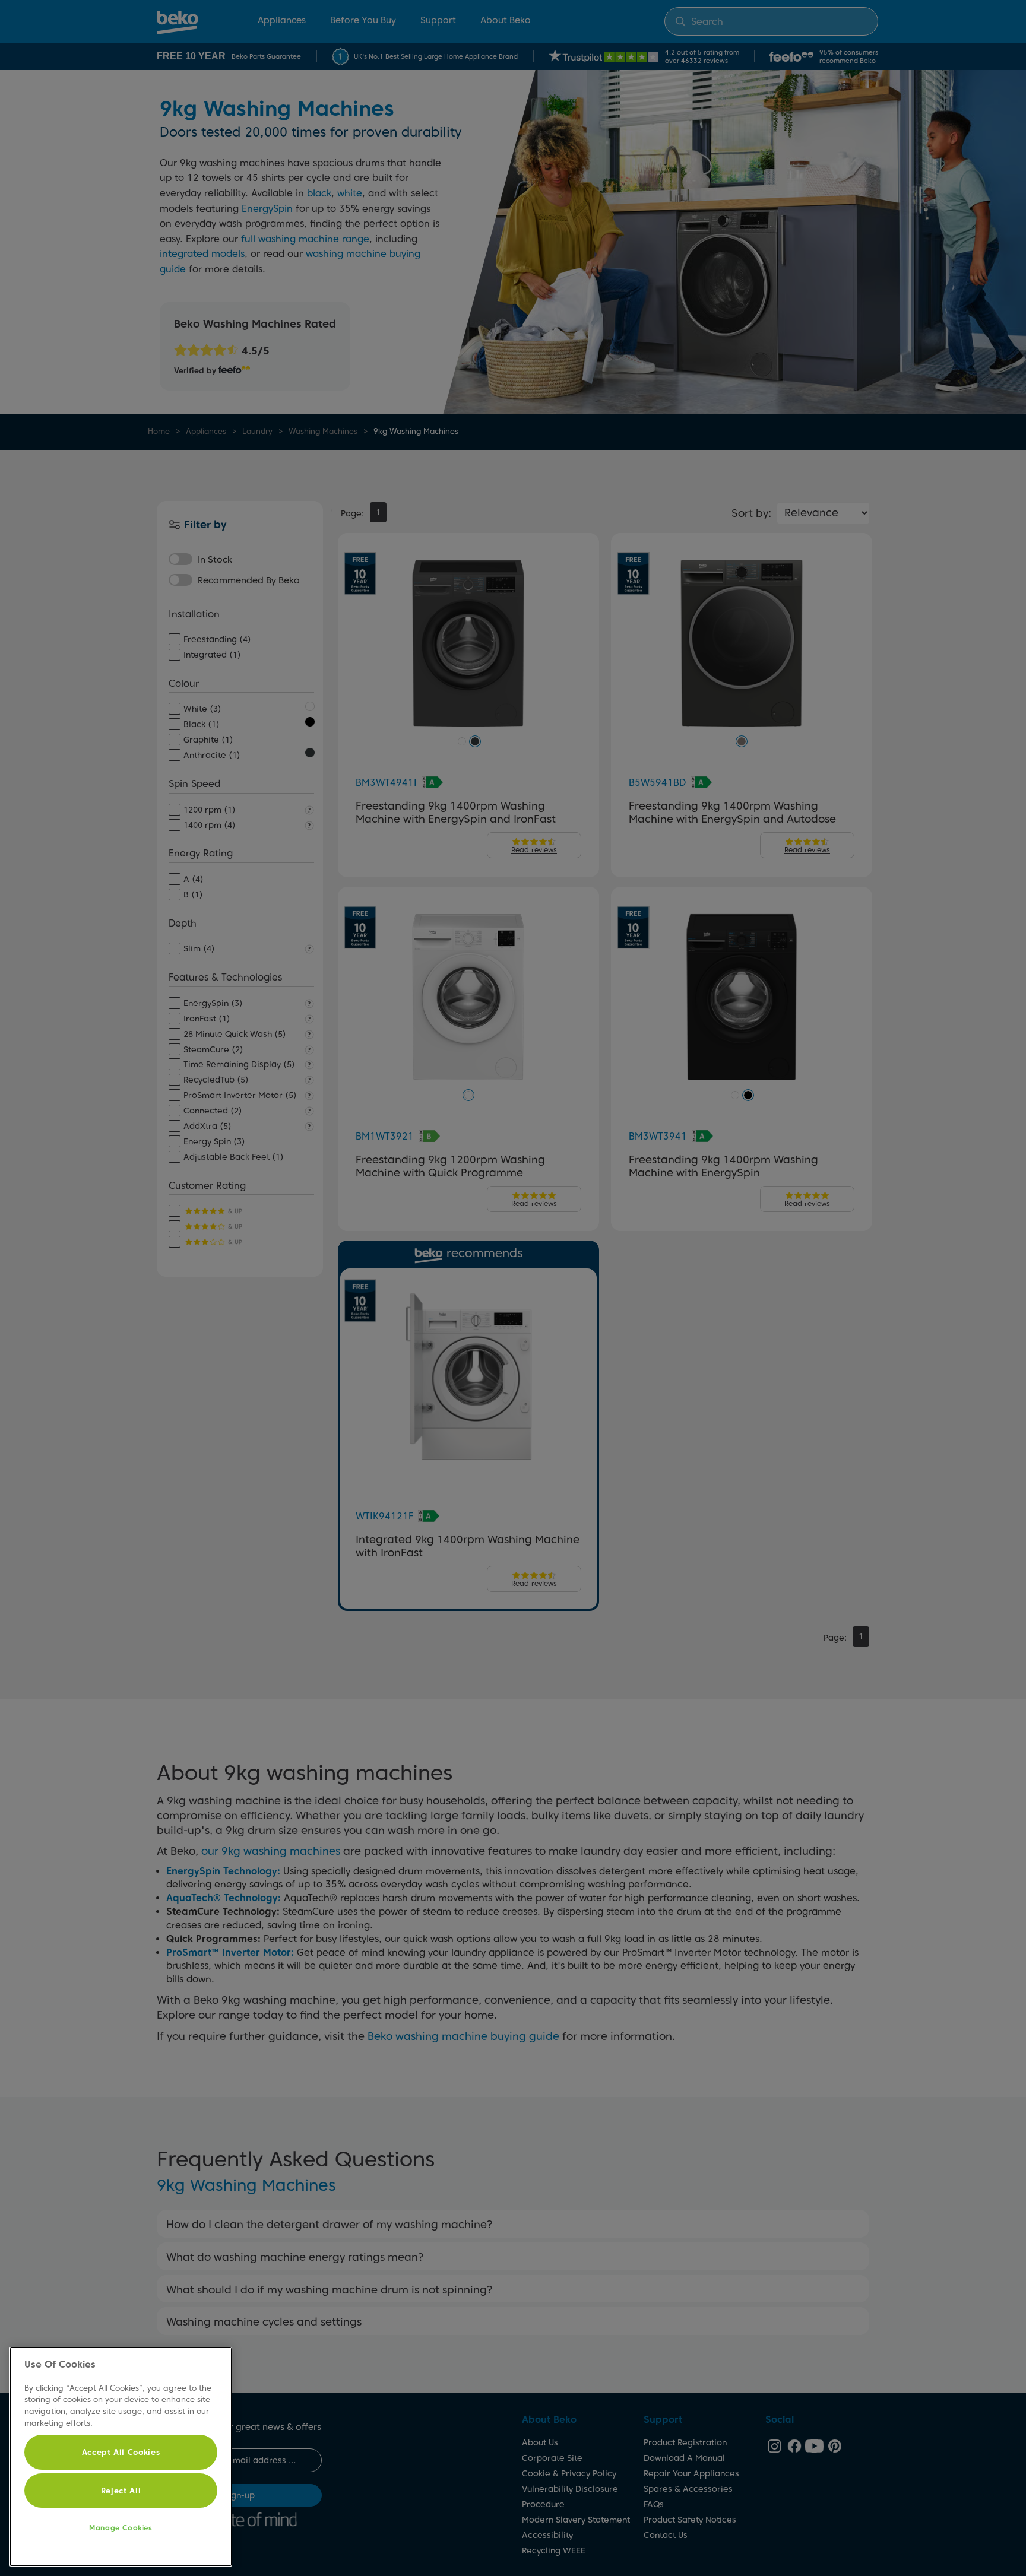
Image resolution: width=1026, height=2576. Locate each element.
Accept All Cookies (121, 2452)
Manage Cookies (121, 2528)
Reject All (121, 2491)
